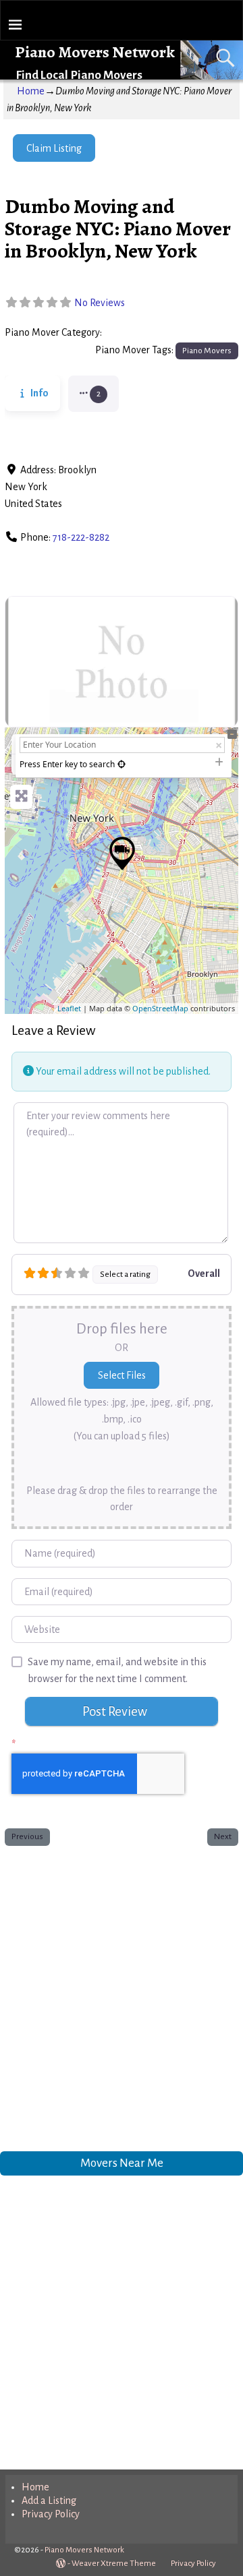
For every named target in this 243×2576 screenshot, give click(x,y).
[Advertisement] (122, 1996)
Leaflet (69, 1008)
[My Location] (122, 764)
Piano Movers (135, 333)
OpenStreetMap (160, 1008)
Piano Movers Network (95, 52)
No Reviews (100, 303)
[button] (93, 394)
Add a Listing (49, 2500)
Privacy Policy (51, 2514)
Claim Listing (54, 148)
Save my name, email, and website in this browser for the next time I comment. (117, 1670)
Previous (27, 1836)
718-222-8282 (81, 537)
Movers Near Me (122, 2163)
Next (223, 1836)
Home (31, 91)
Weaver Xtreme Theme (114, 2564)
